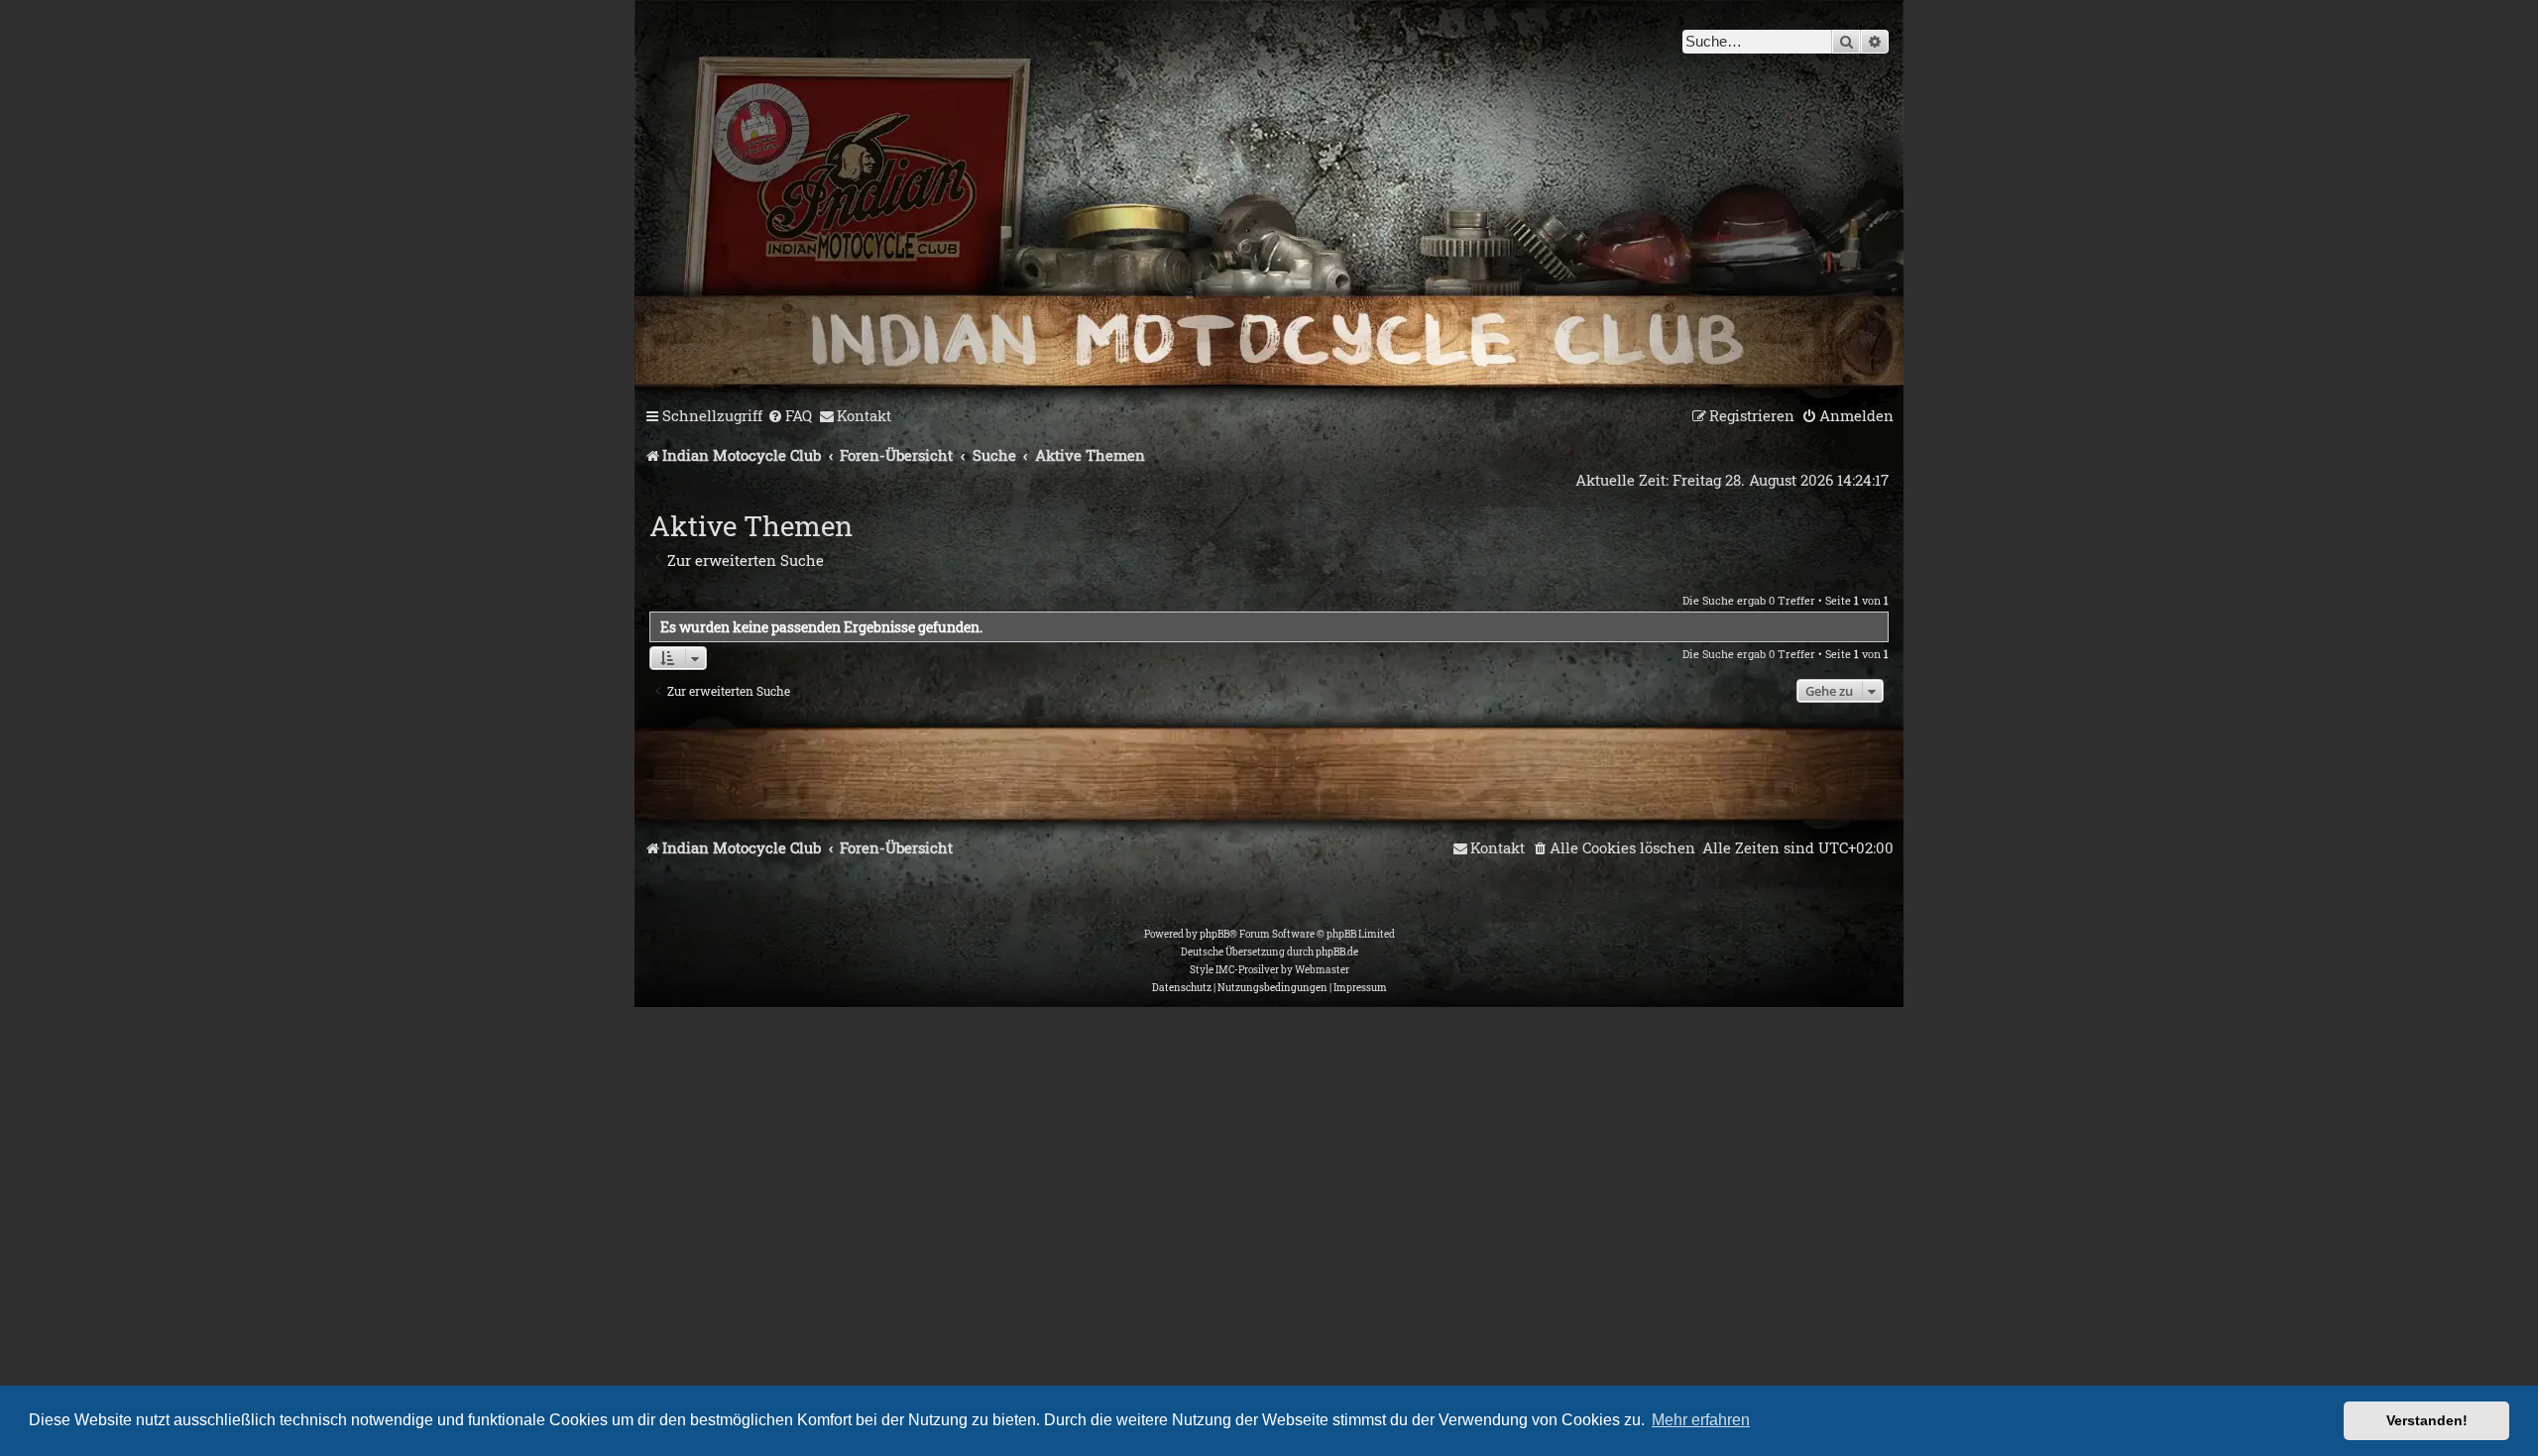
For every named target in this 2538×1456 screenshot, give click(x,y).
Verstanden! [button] (2427, 1420)
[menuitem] (790, 416)
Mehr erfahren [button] (1701, 1420)
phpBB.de (1337, 952)
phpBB (1214, 934)
